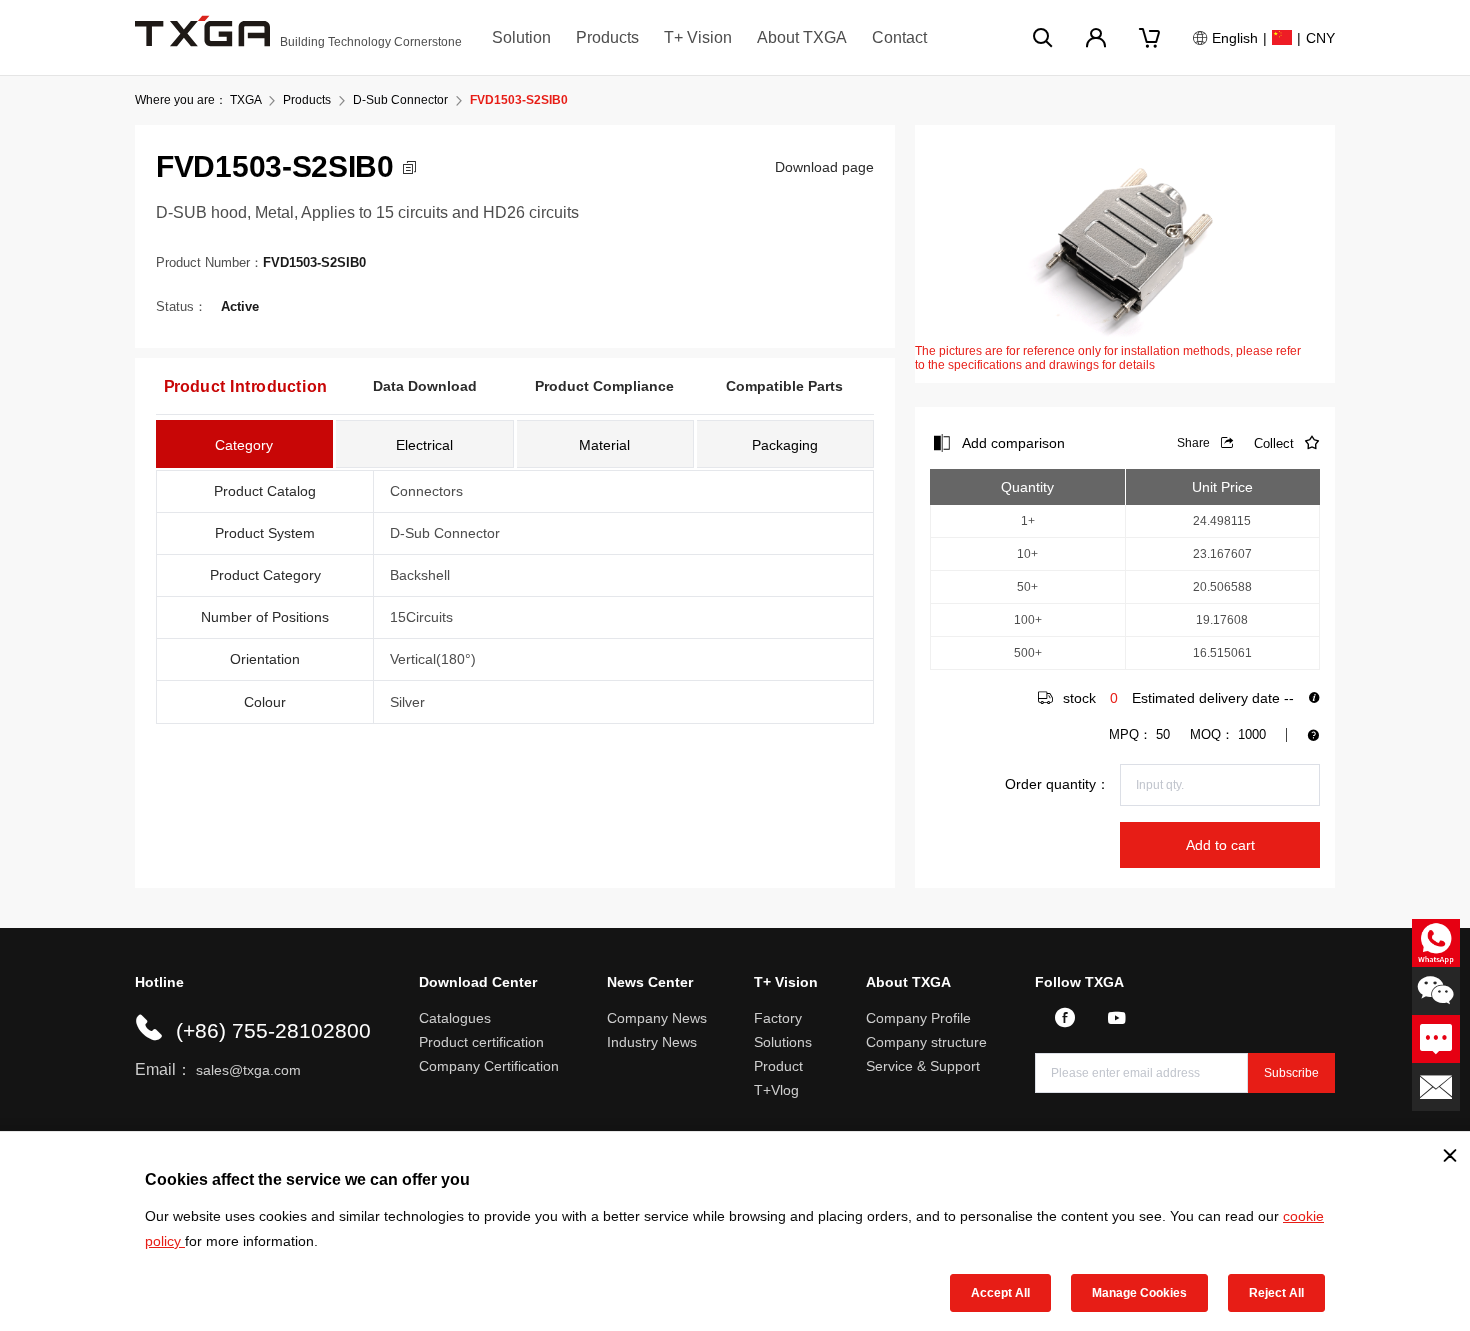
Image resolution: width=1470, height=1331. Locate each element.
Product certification (481, 1042)
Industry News (652, 1042)
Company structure (926, 1042)
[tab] (244, 444)
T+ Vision (698, 37)
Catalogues (455, 1018)
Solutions (783, 1042)
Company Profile (918, 1018)
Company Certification (489, 1066)
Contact (899, 37)
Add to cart (1220, 845)
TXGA (245, 100)
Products (607, 37)
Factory (778, 1018)
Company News (657, 1018)
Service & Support (923, 1066)
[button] (409, 167)
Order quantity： (1057, 784)
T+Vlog (776, 1090)
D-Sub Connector (400, 100)
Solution (521, 37)
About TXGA (802, 37)
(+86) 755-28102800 (273, 1030)
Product (778, 1066)
